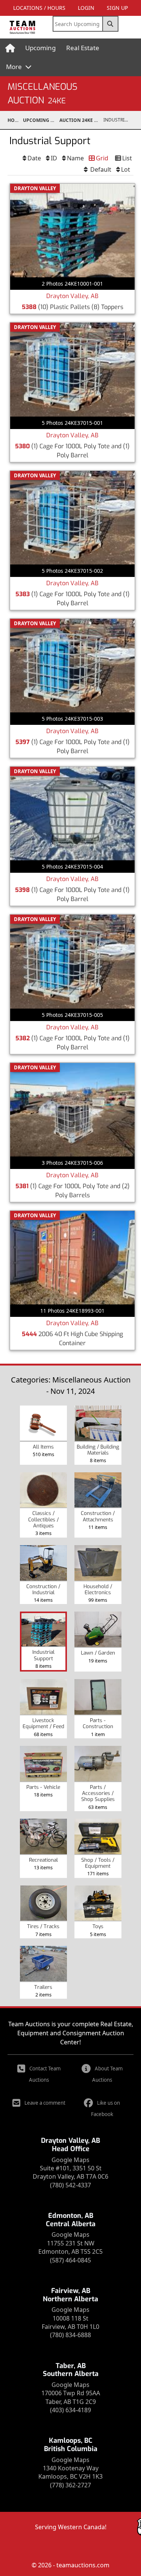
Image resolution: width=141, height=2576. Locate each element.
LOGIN (86, 8)
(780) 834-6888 (70, 2335)
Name (75, 158)
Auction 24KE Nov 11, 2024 (81, 120)
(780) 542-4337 (70, 2185)
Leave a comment (45, 2103)
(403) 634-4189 (70, 2410)
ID (54, 158)
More (15, 67)
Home (14, 120)
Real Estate (83, 48)
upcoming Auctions (41, 120)
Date (34, 158)
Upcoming (40, 48)
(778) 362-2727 (70, 2485)
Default (100, 169)
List (127, 158)
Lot (126, 169)
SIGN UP (117, 8)
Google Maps (70, 2160)
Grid (102, 158)
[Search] (111, 24)
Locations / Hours (39, 8)
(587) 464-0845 (70, 2260)
